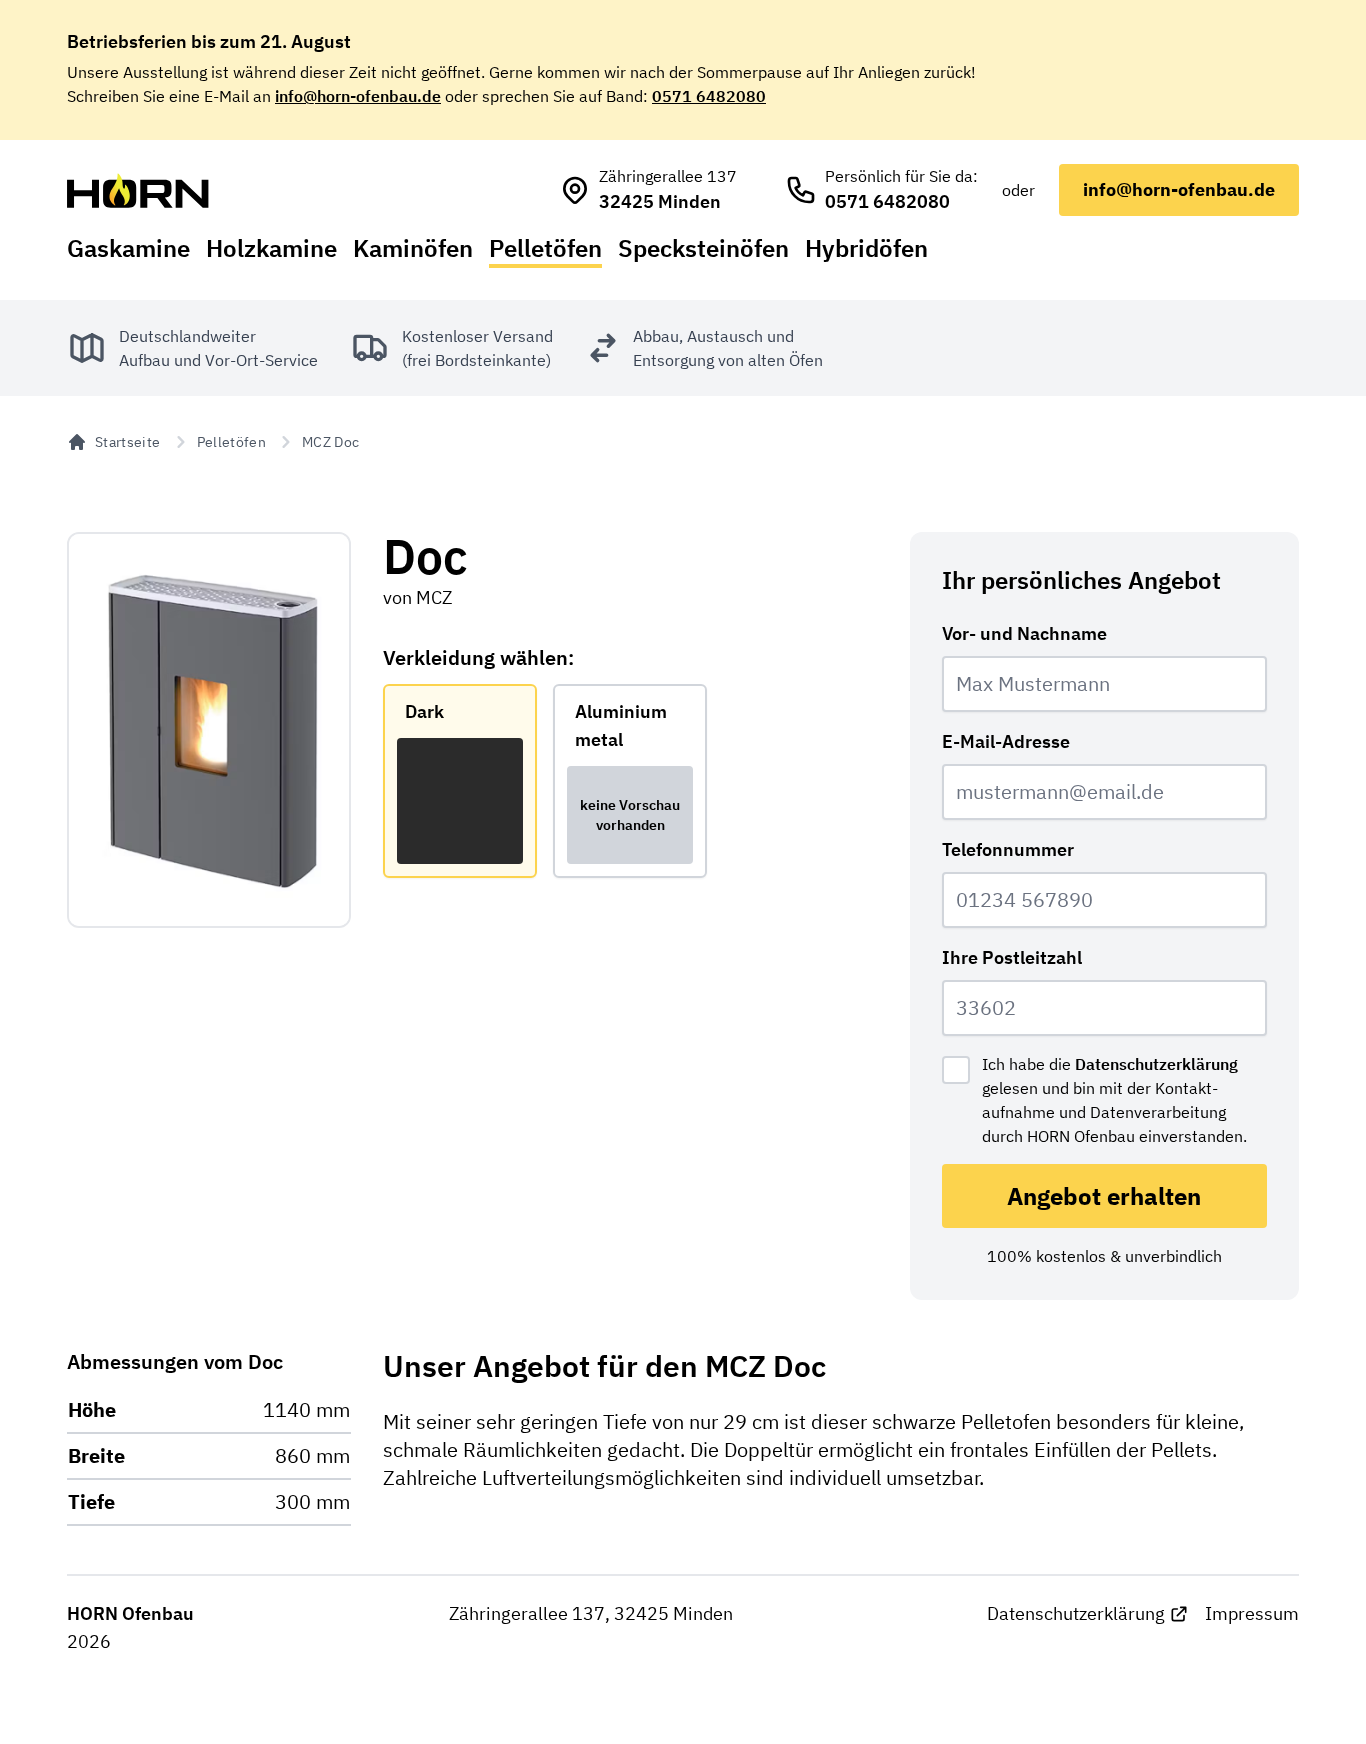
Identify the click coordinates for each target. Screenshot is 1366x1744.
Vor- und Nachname (1024, 633)
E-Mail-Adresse (1006, 741)
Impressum (1252, 1613)
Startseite (128, 442)
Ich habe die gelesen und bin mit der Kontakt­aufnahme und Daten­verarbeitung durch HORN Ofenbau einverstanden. (1114, 1100)
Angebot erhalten (1104, 1196)
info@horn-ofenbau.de (358, 96)
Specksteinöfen (703, 248)
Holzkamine (271, 248)
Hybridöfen (866, 248)
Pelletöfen (545, 248)
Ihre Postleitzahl (1012, 957)
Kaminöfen (413, 248)
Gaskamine (128, 248)
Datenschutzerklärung (1156, 1064)
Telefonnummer (1008, 849)
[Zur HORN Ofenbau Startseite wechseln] (138, 190)
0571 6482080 (709, 96)
